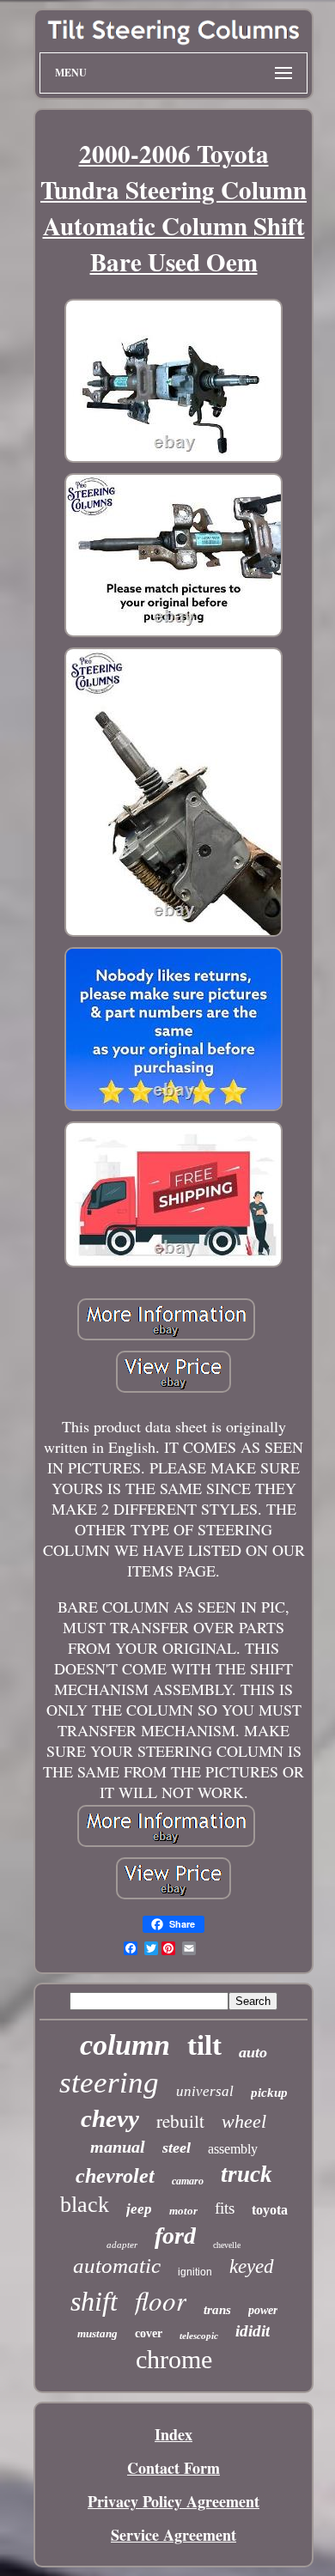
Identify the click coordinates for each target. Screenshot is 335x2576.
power (263, 2310)
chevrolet (115, 2176)
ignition (195, 2272)
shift (94, 2301)
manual (118, 2147)
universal (205, 2091)
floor (161, 2300)
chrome (174, 2359)
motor (183, 2211)
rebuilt (180, 2121)
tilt (204, 2045)
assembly (233, 2149)
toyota (270, 2210)
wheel (244, 2121)
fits (225, 2208)
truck (247, 2174)
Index (174, 2434)
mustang (97, 2333)
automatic (117, 2266)
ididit (253, 2331)
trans (217, 2310)
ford (175, 2236)
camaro (188, 2181)
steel (177, 2148)
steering (109, 2083)
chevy (110, 2118)
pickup (269, 2093)
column (125, 2045)
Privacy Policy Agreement (174, 2501)
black (85, 2205)
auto (253, 2052)
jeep (139, 2209)
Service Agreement (174, 2535)
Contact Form (174, 2468)
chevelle (227, 2245)
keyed (252, 2266)
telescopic (199, 2336)
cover (149, 2333)
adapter (122, 2245)
